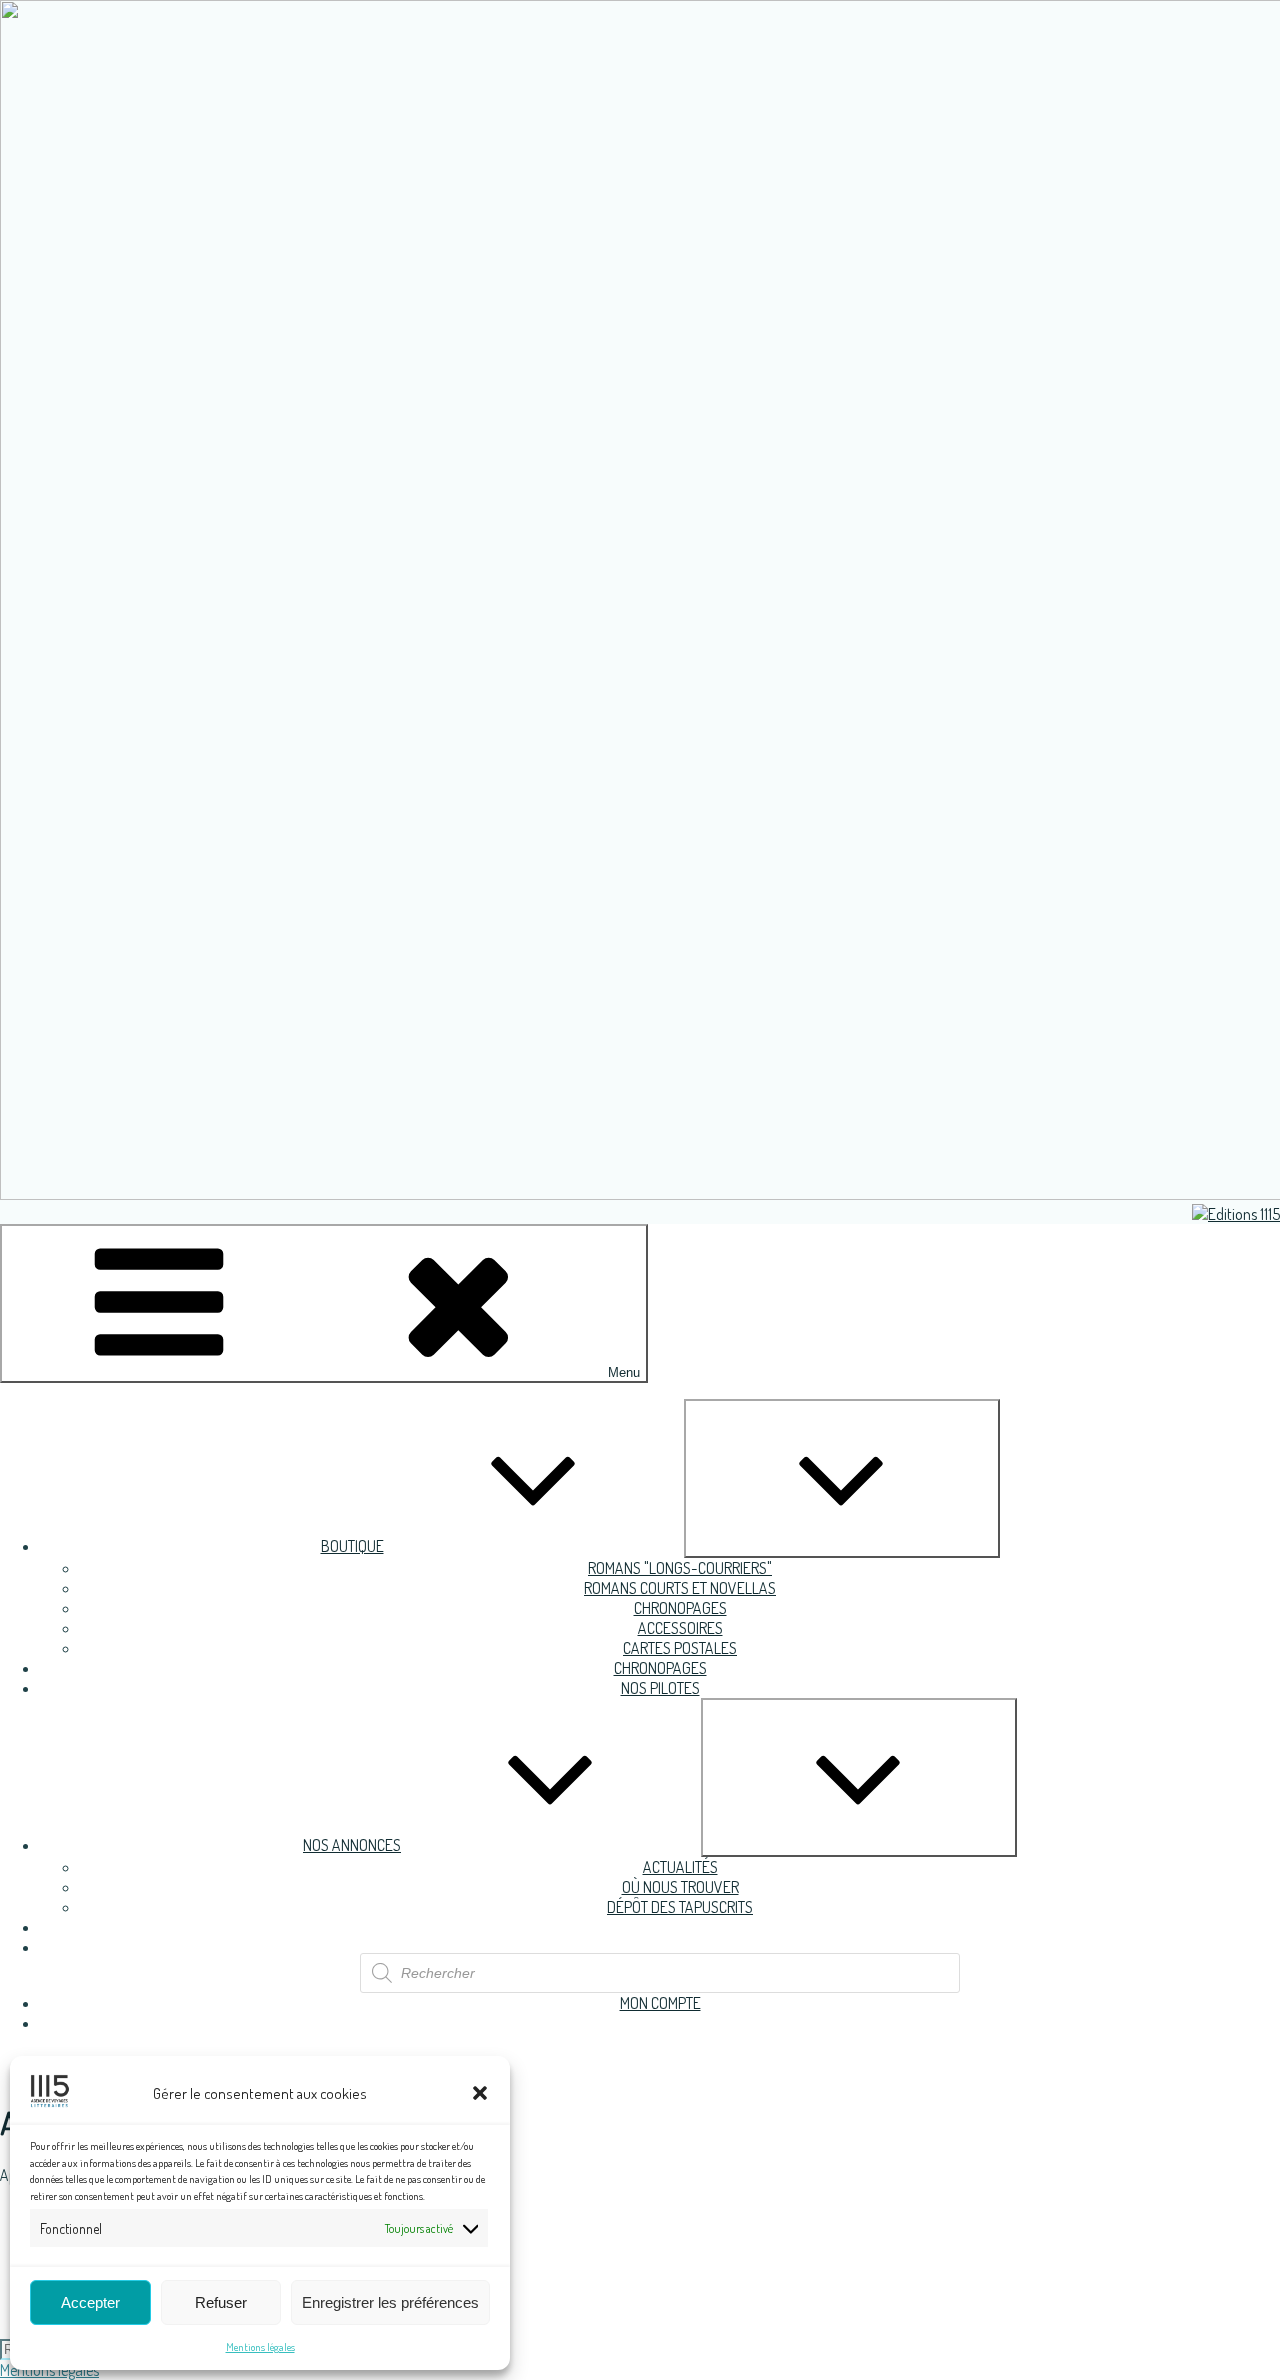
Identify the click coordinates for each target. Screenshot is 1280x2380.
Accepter (90, 2302)
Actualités (680, 1867)
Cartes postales (680, 1648)
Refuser (221, 2302)
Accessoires (680, 1628)
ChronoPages (680, 1608)
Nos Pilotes (660, 1688)
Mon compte (660, 2003)
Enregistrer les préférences (390, 2302)
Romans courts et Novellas (680, 1588)
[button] (480, 2093)
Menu (624, 1372)
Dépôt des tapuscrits (680, 1907)
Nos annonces (352, 1845)
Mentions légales (260, 2347)
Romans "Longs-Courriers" (680, 1568)
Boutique (352, 1546)
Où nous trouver (680, 1887)
